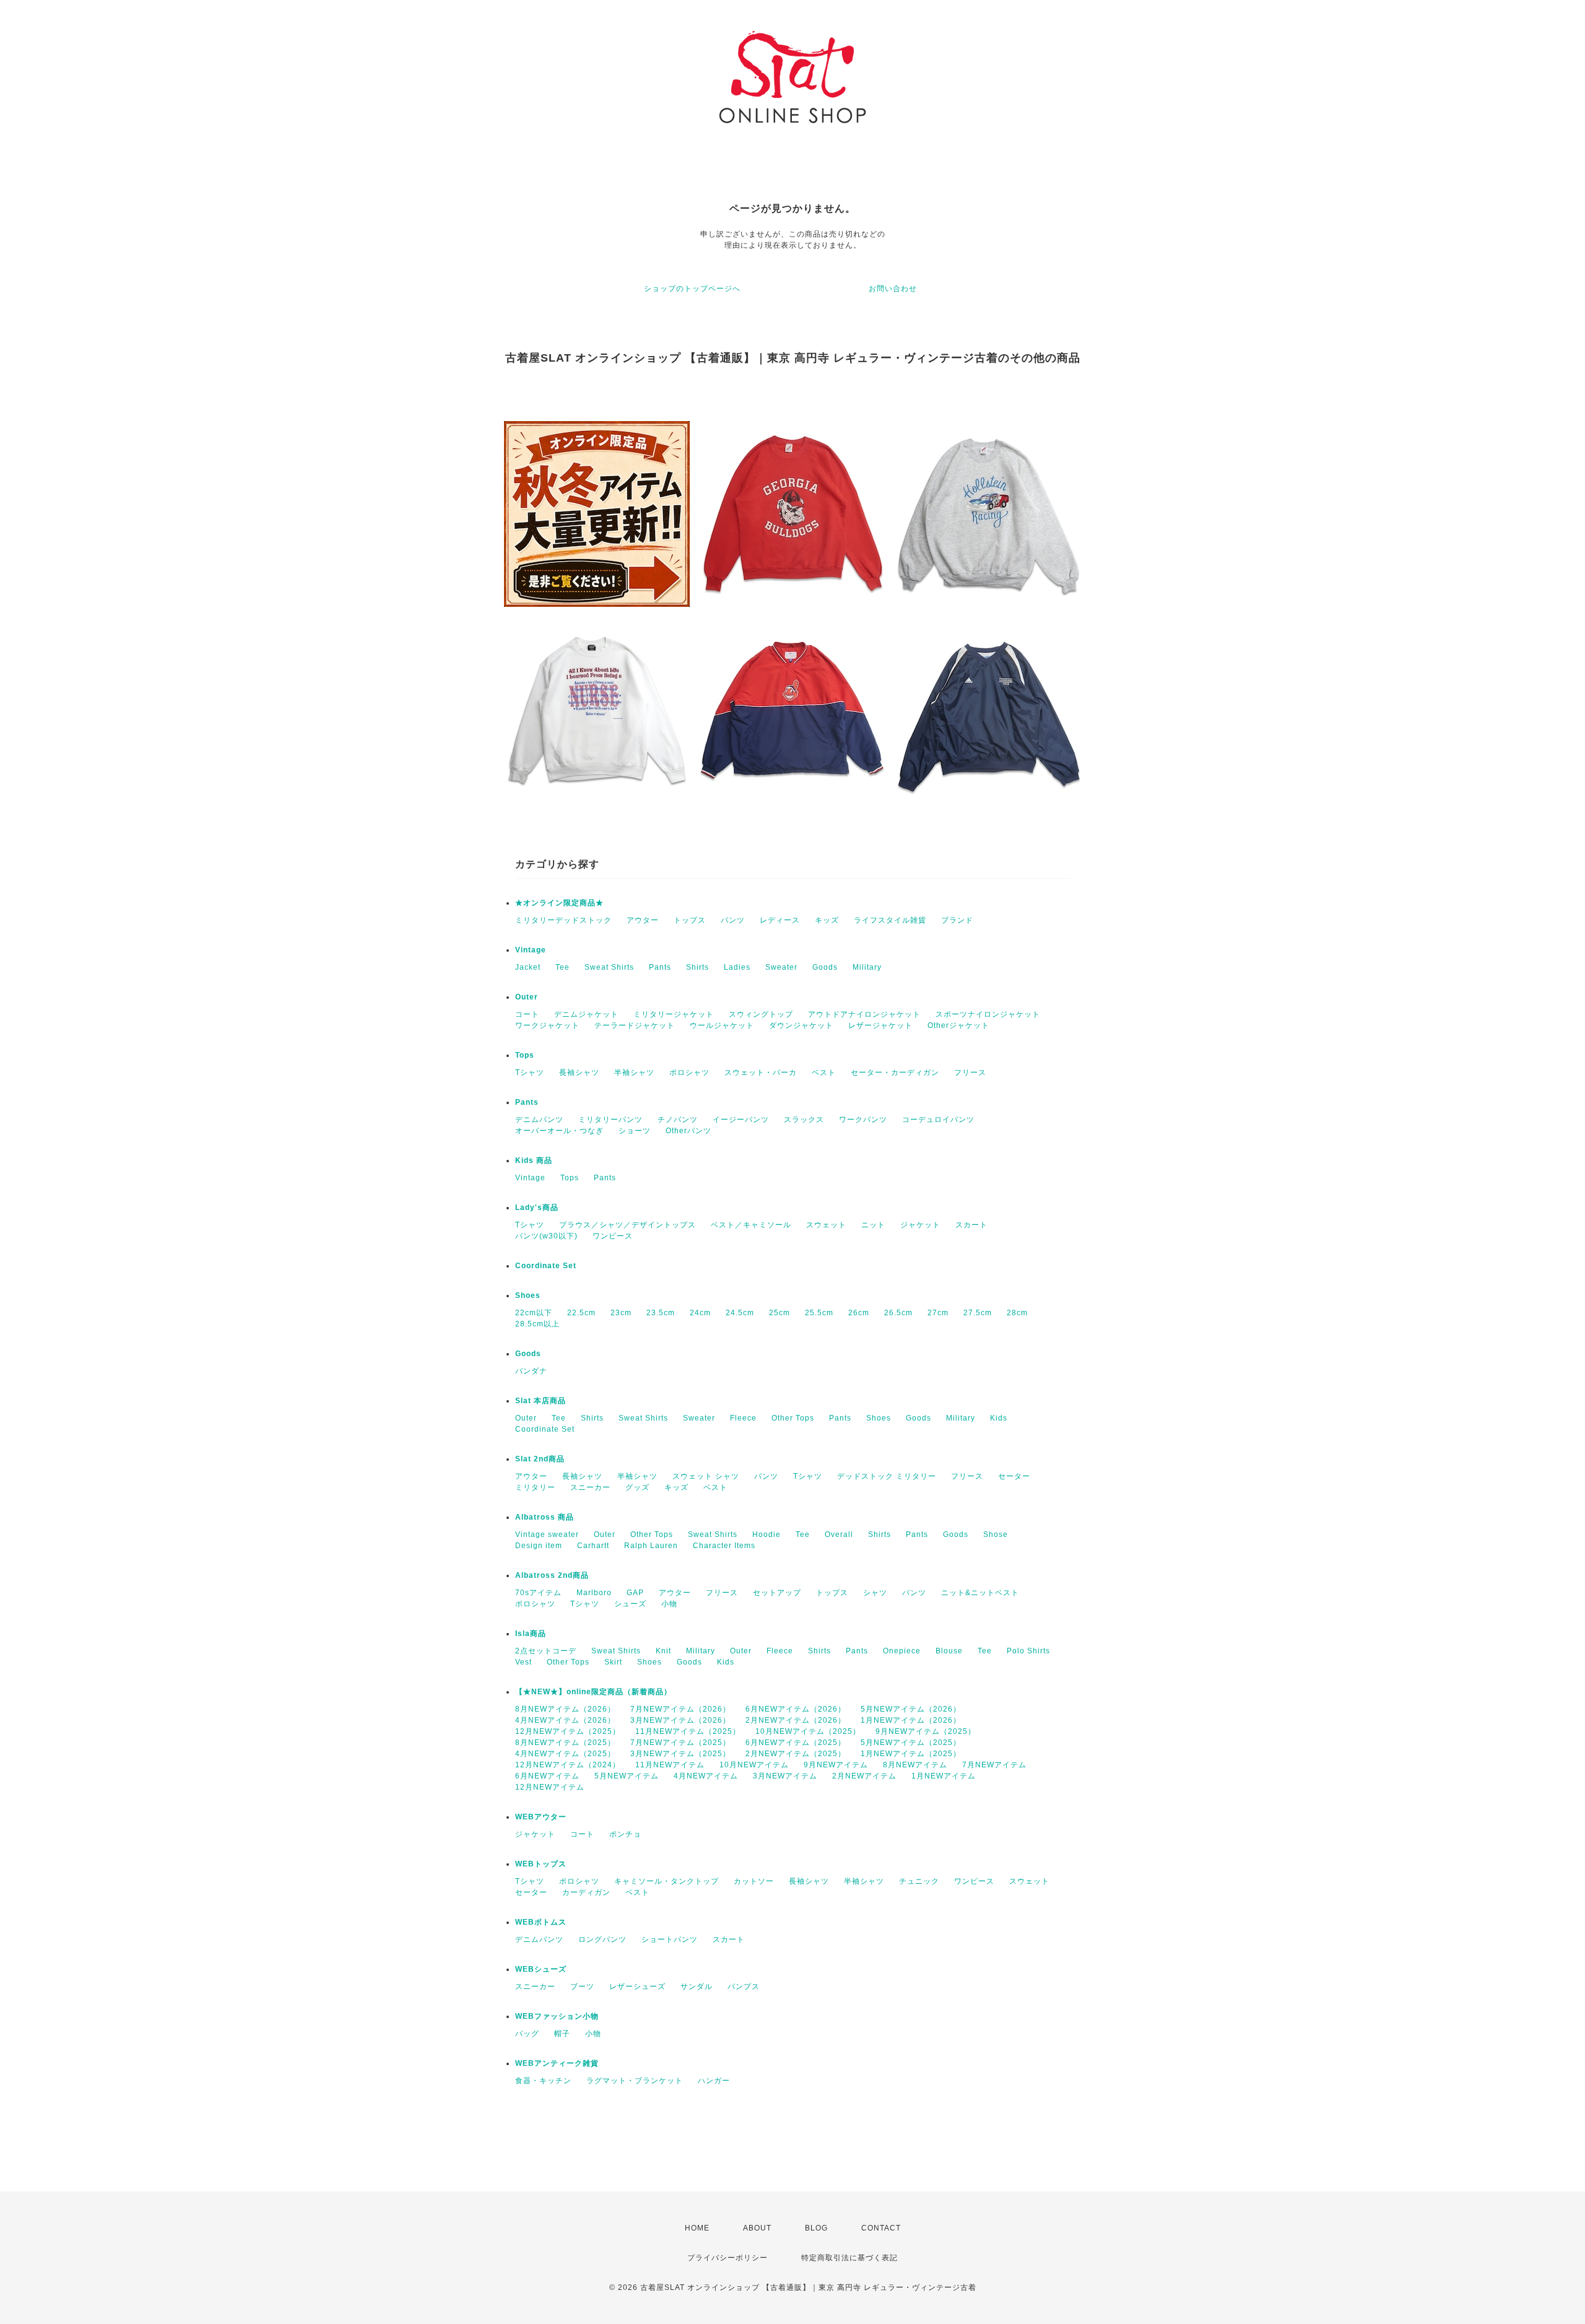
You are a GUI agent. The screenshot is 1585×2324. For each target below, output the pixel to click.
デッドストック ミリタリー (887, 1476)
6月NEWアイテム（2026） (796, 1709)
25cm (779, 1313)
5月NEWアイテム (627, 1776)
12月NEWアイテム (550, 1787)
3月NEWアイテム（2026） (680, 1720)
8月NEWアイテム (915, 1765)
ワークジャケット (547, 1025)
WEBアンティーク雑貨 (557, 2063)
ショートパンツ (670, 1939)
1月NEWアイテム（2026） (911, 1720)
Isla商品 (531, 1634)
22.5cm (581, 1313)
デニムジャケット (586, 1014)
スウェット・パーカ (761, 1073)
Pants (660, 967)
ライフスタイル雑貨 (890, 920)
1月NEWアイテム (944, 1776)
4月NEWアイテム (706, 1776)
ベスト (824, 1073)
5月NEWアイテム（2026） (911, 1709)
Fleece (743, 1418)
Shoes (528, 1295)
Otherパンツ (688, 1131)
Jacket (528, 967)
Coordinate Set (546, 1266)
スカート (971, 1225)
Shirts (697, 967)
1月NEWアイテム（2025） (911, 1754)
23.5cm (661, 1313)
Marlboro (594, 1593)
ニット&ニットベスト (980, 1593)
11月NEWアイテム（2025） (688, 1731)
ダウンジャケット (801, 1025)
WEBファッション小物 (557, 2016)
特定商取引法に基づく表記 (849, 2258)
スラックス (804, 1120)
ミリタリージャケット (674, 1014)
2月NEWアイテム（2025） (796, 1754)
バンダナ (531, 1371)
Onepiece (902, 1651)
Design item (539, 1546)
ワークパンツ (863, 1120)
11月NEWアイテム (670, 1765)
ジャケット (920, 1225)
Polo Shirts (1028, 1651)
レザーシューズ (637, 1987)
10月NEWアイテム (754, 1765)
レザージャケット (880, 1025)
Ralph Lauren (651, 1546)
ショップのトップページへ (692, 289)
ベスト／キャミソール (751, 1225)
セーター (1014, 1476)
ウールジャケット (722, 1025)
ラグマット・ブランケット (635, 2081)
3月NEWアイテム (785, 1776)
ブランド (957, 920)
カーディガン (586, 1892)
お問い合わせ (893, 289)
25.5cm (819, 1313)
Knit (663, 1651)
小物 (669, 1604)
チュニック (919, 1881)
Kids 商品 (534, 1160)
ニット (873, 1225)
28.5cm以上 (537, 1324)
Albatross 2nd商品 (552, 1575)
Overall (839, 1534)
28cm (1017, 1313)
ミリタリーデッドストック (563, 920)
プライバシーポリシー (727, 2258)
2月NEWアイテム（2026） (796, 1720)
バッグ (527, 2034)
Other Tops (793, 1418)
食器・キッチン (543, 2081)
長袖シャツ (579, 1073)
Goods (825, 967)
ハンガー (714, 2081)
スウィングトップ (761, 1014)
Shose (996, 1534)
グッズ (637, 1487)
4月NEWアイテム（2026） (565, 1720)
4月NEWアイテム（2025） (565, 1754)
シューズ (630, 1604)
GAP (635, 1593)
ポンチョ (625, 1834)
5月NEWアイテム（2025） (911, 1743)
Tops (525, 1055)
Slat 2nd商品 (540, 1459)
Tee (562, 967)
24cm (700, 1313)
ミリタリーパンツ (610, 1120)
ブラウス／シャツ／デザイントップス (627, 1225)
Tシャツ (530, 1073)
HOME (697, 2228)
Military (867, 967)
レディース (780, 920)
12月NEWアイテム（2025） (568, 1731)
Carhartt (593, 1546)
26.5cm (898, 1313)
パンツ (733, 920)
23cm (621, 1313)
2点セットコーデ (546, 1651)
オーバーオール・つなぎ (559, 1131)
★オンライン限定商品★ (559, 903)
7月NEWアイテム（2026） (680, 1709)
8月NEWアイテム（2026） (565, 1709)
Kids (999, 1418)
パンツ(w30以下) (546, 1236)
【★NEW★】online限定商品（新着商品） (593, 1692)
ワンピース (613, 1236)
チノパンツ (678, 1120)
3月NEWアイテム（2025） (680, 1754)
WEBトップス (541, 1864)
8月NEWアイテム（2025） (565, 1743)
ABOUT (757, 2228)
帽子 (562, 2034)
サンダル (697, 1987)
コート (527, 1014)
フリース (970, 1073)
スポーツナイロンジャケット (988, 1014)
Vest (523, 1662)
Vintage (531, 950)
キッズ (827, 920)
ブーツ (582, 1987)
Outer (527, 997)
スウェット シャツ (706, 1476)
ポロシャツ (689, 1073)
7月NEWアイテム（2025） (680, 1743)
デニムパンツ (539, 1120)
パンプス (744, 1987)
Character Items (724, 1546)
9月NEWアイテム (836, 1765)
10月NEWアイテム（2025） (808, 1731)
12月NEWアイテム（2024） (568, 1765)
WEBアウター (541, 1817)
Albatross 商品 (545, 1517)
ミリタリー (535, 1487)
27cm (938, 1313)
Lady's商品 (537, 1208)
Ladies (737, 967)
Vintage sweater (547, 1534)
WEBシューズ (541, 1969)
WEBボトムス (541, 1922)
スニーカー (590, 1487)
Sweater (781, 967)
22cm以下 (534, 1313)
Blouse (949, 1651)
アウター (643, 920)
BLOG (816, 2228)
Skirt (613, 1662)
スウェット (826, 1225)
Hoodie (766, 1534)
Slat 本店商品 (541, 1401)
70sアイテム (538, 1593)
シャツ (875, 1593)
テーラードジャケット (635, 1025)
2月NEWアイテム (864, 1776)
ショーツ (635, 1131)
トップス (690, 920)
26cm (859, 1313)
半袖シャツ (634, 1073)
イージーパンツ (741, 1120)
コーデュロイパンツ (938, 1120)
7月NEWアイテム (994, 1765)
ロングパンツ (602, 1939)
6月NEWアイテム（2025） (796, 1743)
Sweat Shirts (609, 967)
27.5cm (978, 1313)
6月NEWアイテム (547, 1776)
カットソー (754, 1881)
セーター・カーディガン (895, 1073)
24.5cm (740, 1313)
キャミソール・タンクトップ (667, 1881)
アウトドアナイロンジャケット (864, 1014)
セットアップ (777, 1593)
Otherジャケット (958, 1025)
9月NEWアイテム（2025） (926, 1731)
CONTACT (881, 2228)
